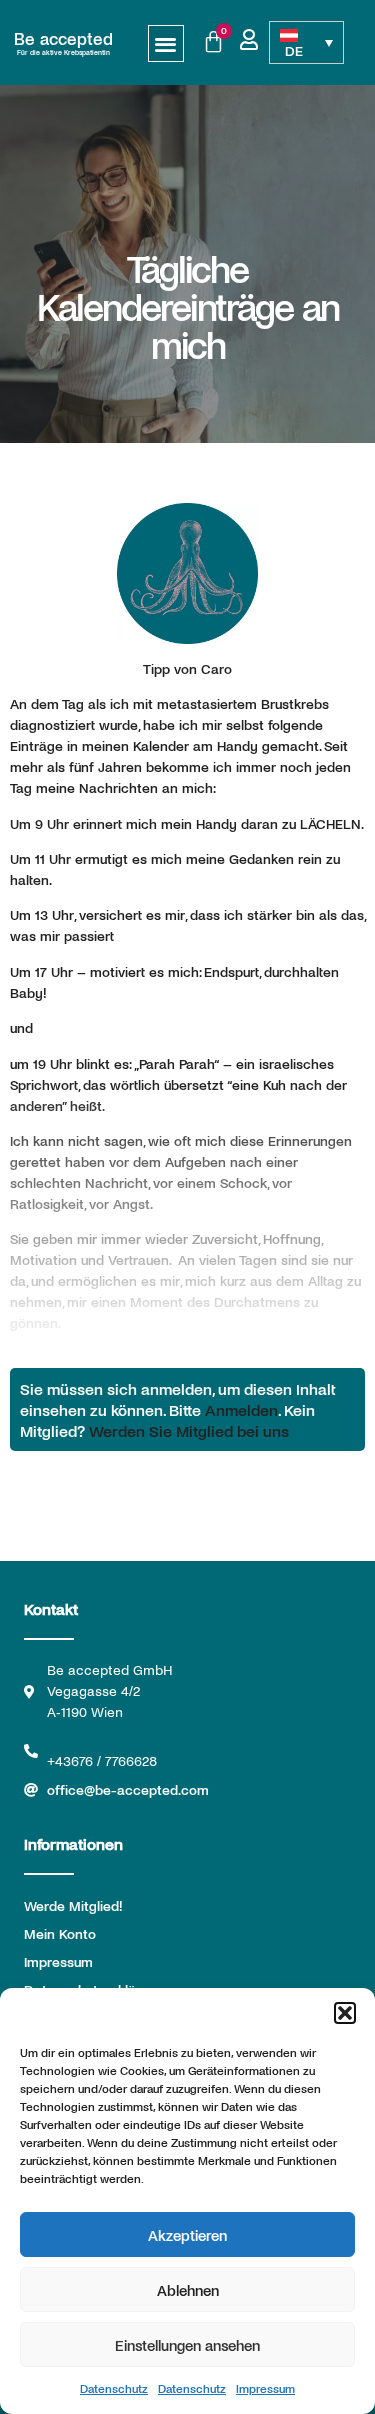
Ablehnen (188, 2290)
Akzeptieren (187, 2235)
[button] (345, 2013)
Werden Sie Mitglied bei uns (189, 1430)
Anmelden (241, 1409)
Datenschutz (114, 2388)
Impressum (265, 2388)
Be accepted (63, 38)
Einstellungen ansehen (187, 2345)
